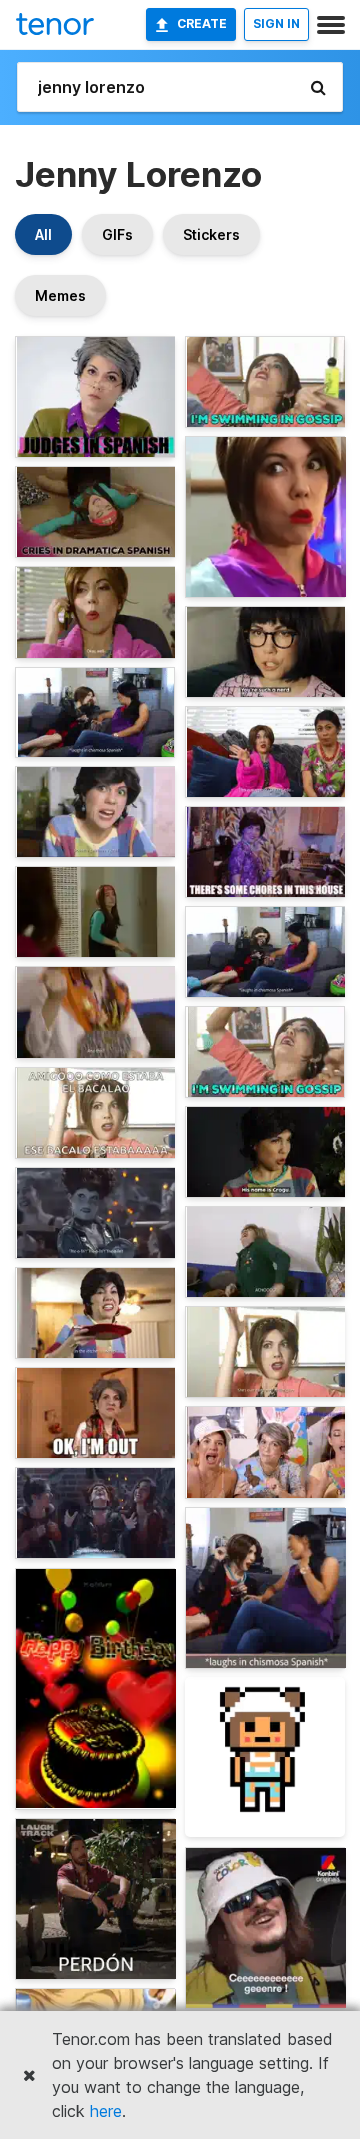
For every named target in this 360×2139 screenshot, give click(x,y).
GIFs (117, 234)
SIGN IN (276, 23)
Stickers (211, 234)
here (106, 2111)
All (43, 234)
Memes (60, 295)
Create (202, 23)
